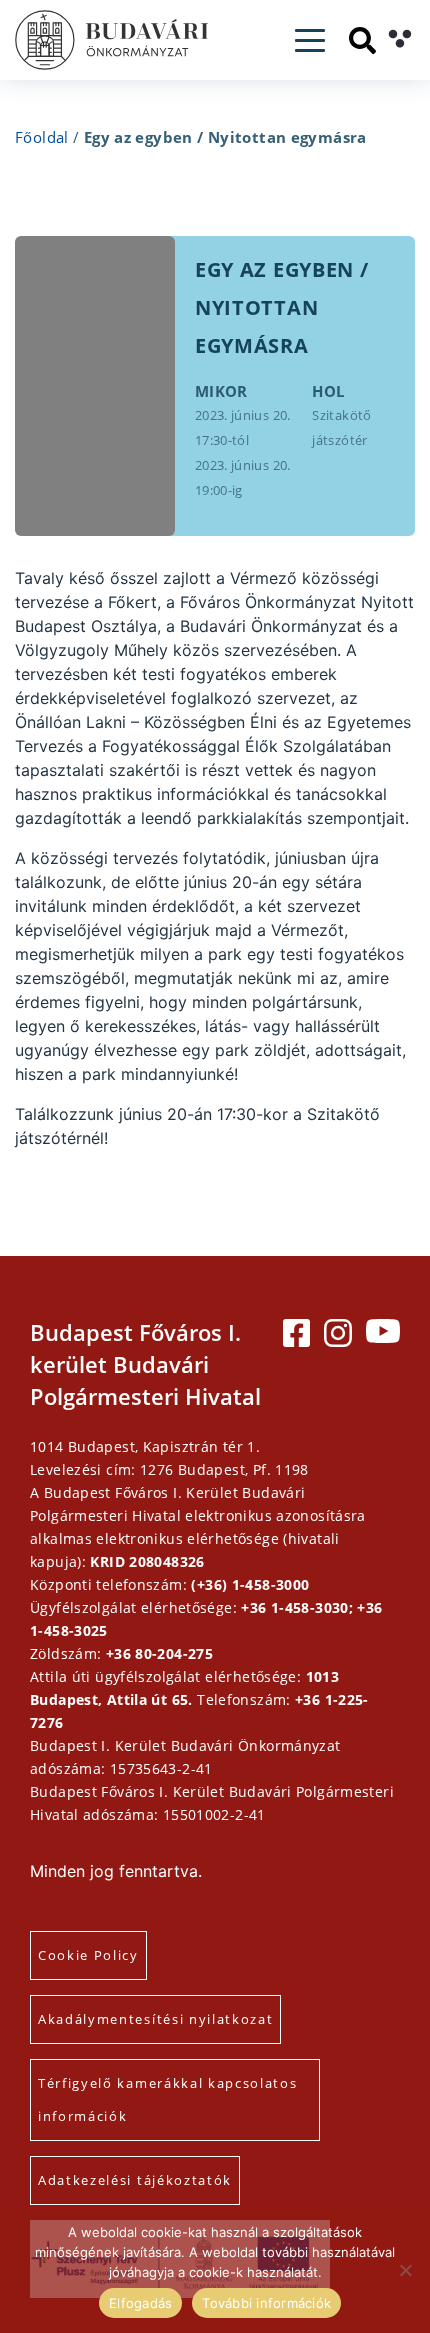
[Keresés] (362, 40)
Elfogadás (140, 2303)
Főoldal (42, 137)
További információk (266, 2303)
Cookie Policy (88, 1955)
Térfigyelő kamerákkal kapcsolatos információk (167, 2099)
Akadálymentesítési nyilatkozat (155, 2019)
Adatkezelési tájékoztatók (135, 2180)
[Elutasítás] (405, 2270)
